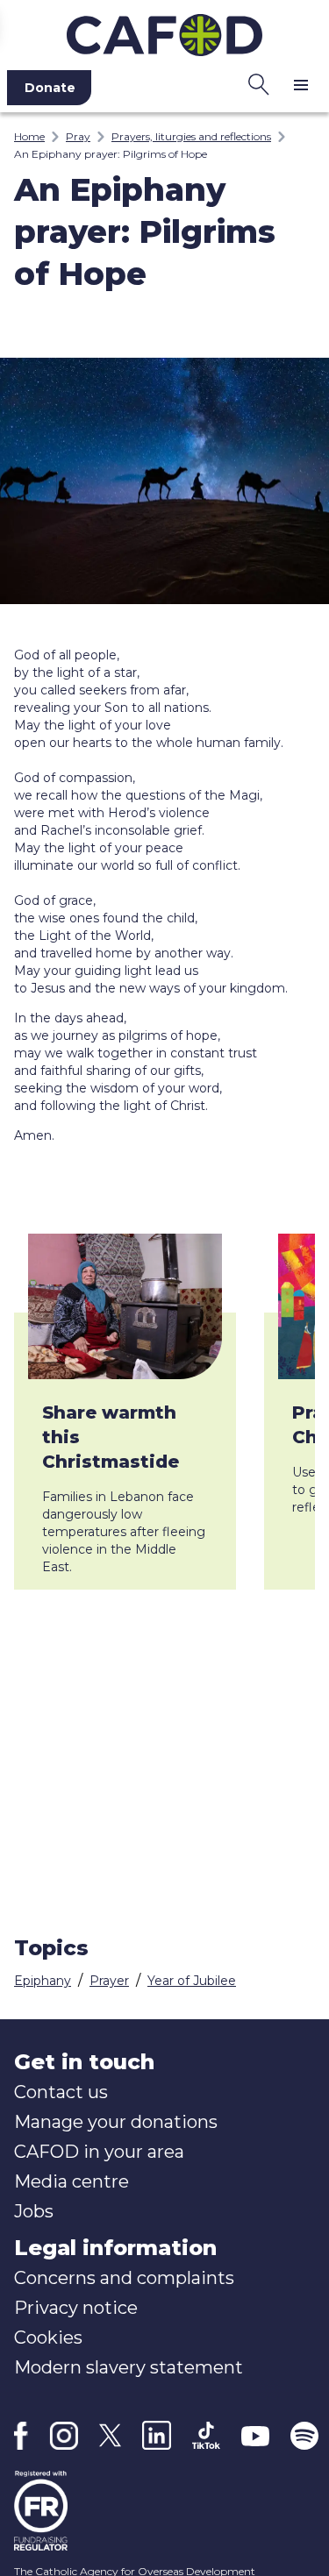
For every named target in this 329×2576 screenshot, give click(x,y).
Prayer (109, 1981)
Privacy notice (76, 2308)
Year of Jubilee (192, 1981)
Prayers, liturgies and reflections (191, 136)
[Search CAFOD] (259, 84)
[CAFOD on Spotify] (304, 2436)
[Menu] (301, 84)
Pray (78, 136)
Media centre (72, 2181)
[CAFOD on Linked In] (157, 2435)
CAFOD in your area (99, 2152)
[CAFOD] (164, 32)
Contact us (61, 2092)
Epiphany (43, 1981)
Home (29, 136)
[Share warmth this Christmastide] (125, 1306)
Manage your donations (116, 2122)
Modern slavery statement (129, 2367)
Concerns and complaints (124, 2278)
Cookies (48, 2338)
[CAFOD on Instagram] (64, 2436)
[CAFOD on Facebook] (21, 2436)
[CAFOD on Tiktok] (206, 2435)
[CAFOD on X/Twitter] (110, 2435)
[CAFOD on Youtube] (255, 2436)
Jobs (34, 2211)
